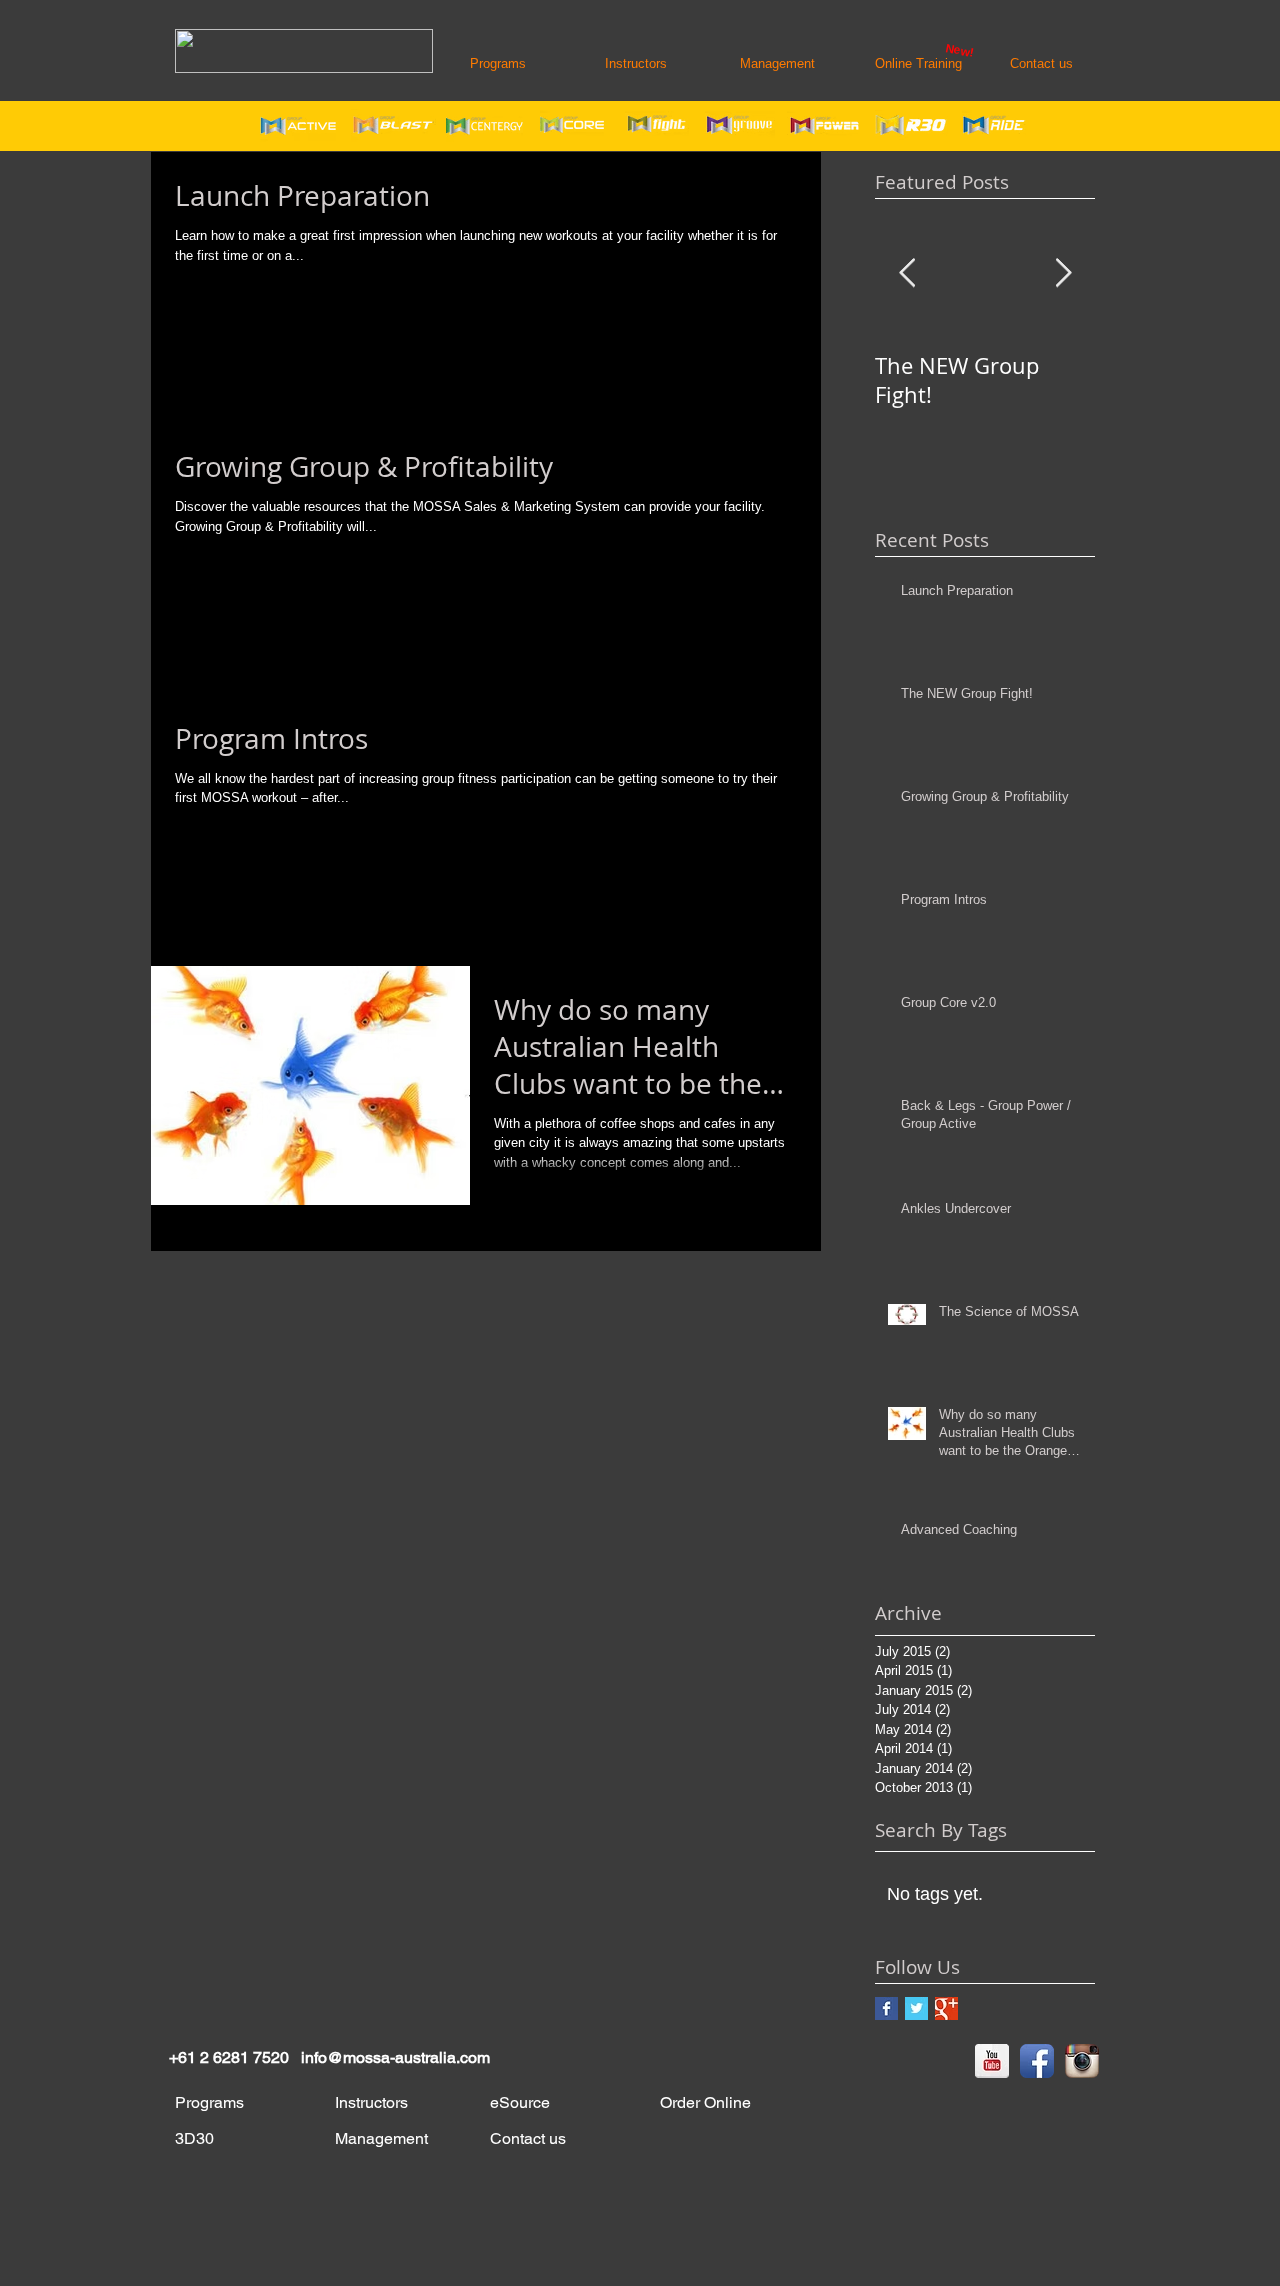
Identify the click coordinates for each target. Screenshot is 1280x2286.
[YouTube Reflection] (992, 2061)
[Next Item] (1063, 273)
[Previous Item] (907, 273)
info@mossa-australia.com (395, 2057)
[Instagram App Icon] (1082, 2061)
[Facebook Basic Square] (886, 2008)
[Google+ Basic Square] (946, 2008)
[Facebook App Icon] (1037, 2061)
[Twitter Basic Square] (916, 2008)
